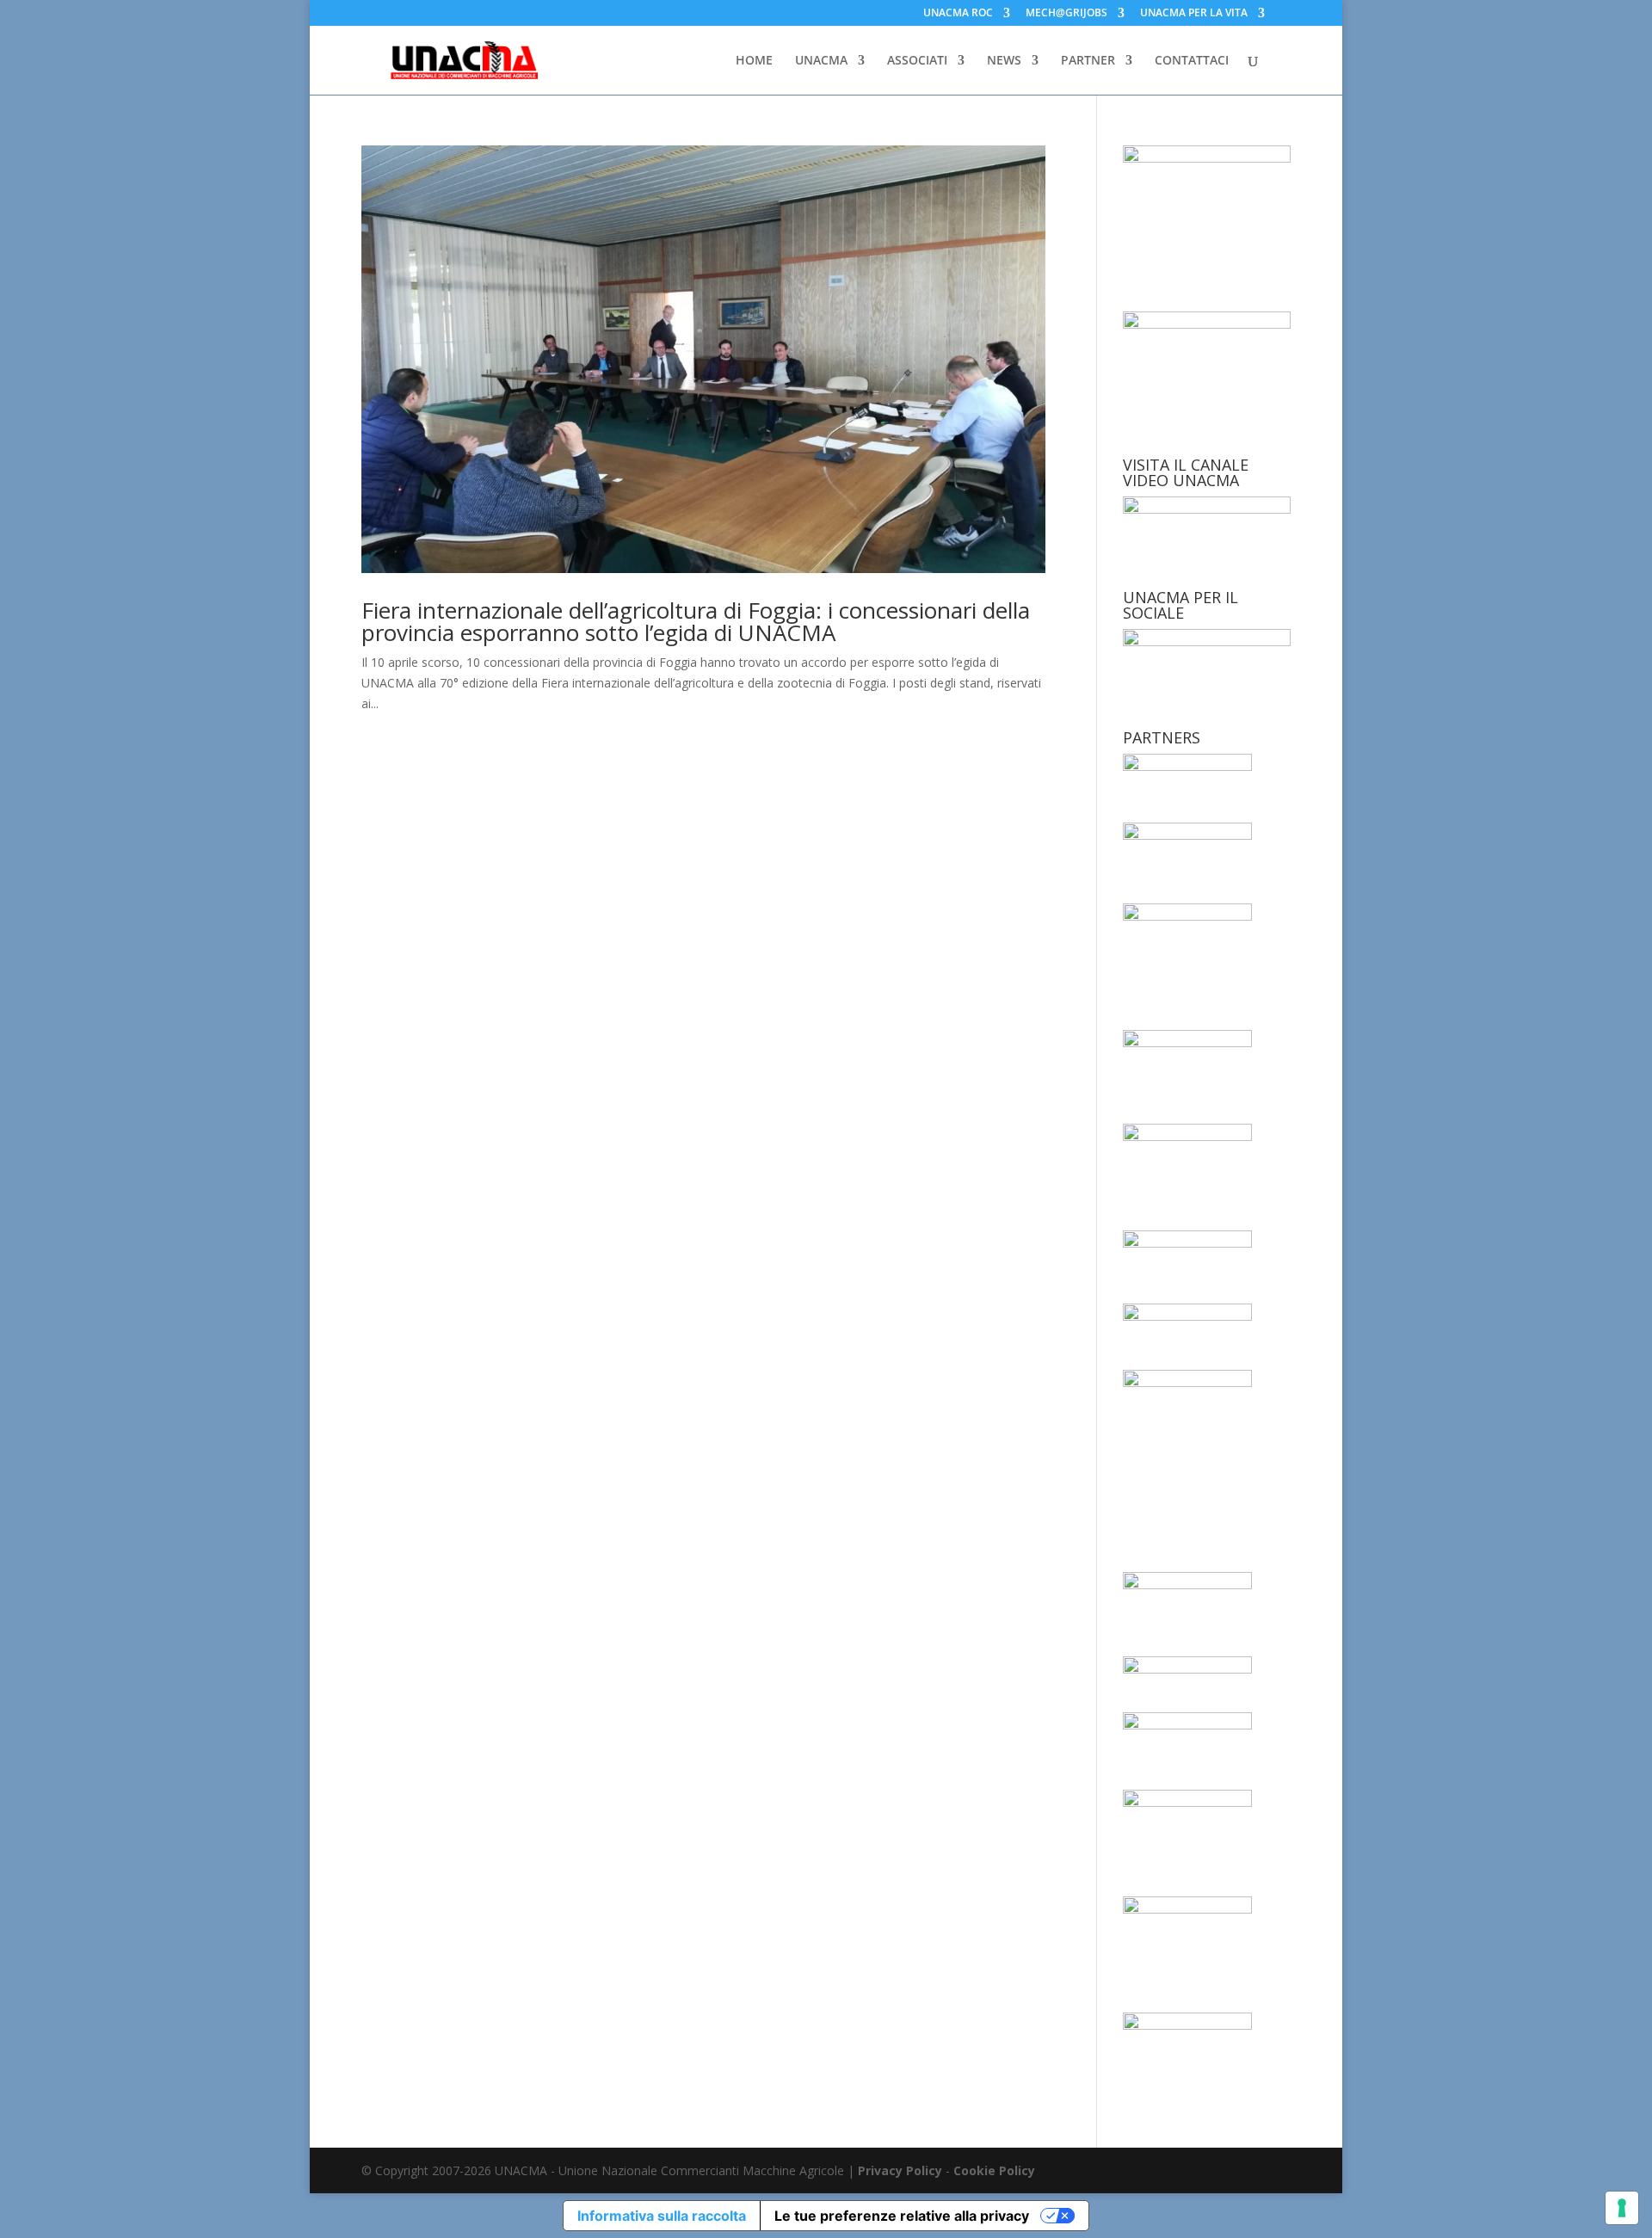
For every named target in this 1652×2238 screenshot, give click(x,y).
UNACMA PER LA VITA (1194, 14)
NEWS (1004, 61)
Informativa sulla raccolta (662, 2216)
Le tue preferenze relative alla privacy (902, 2216)
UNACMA (821, 61)
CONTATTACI (1192, 61)
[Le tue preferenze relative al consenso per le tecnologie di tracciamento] (1622, 2208)
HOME (754, 61)
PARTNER (1088, 61)
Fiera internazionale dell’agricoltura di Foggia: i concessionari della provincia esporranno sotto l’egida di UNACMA (696, 621)
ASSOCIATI (917, 61)
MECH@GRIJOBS (1066, 14)
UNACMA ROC (958, 14)
